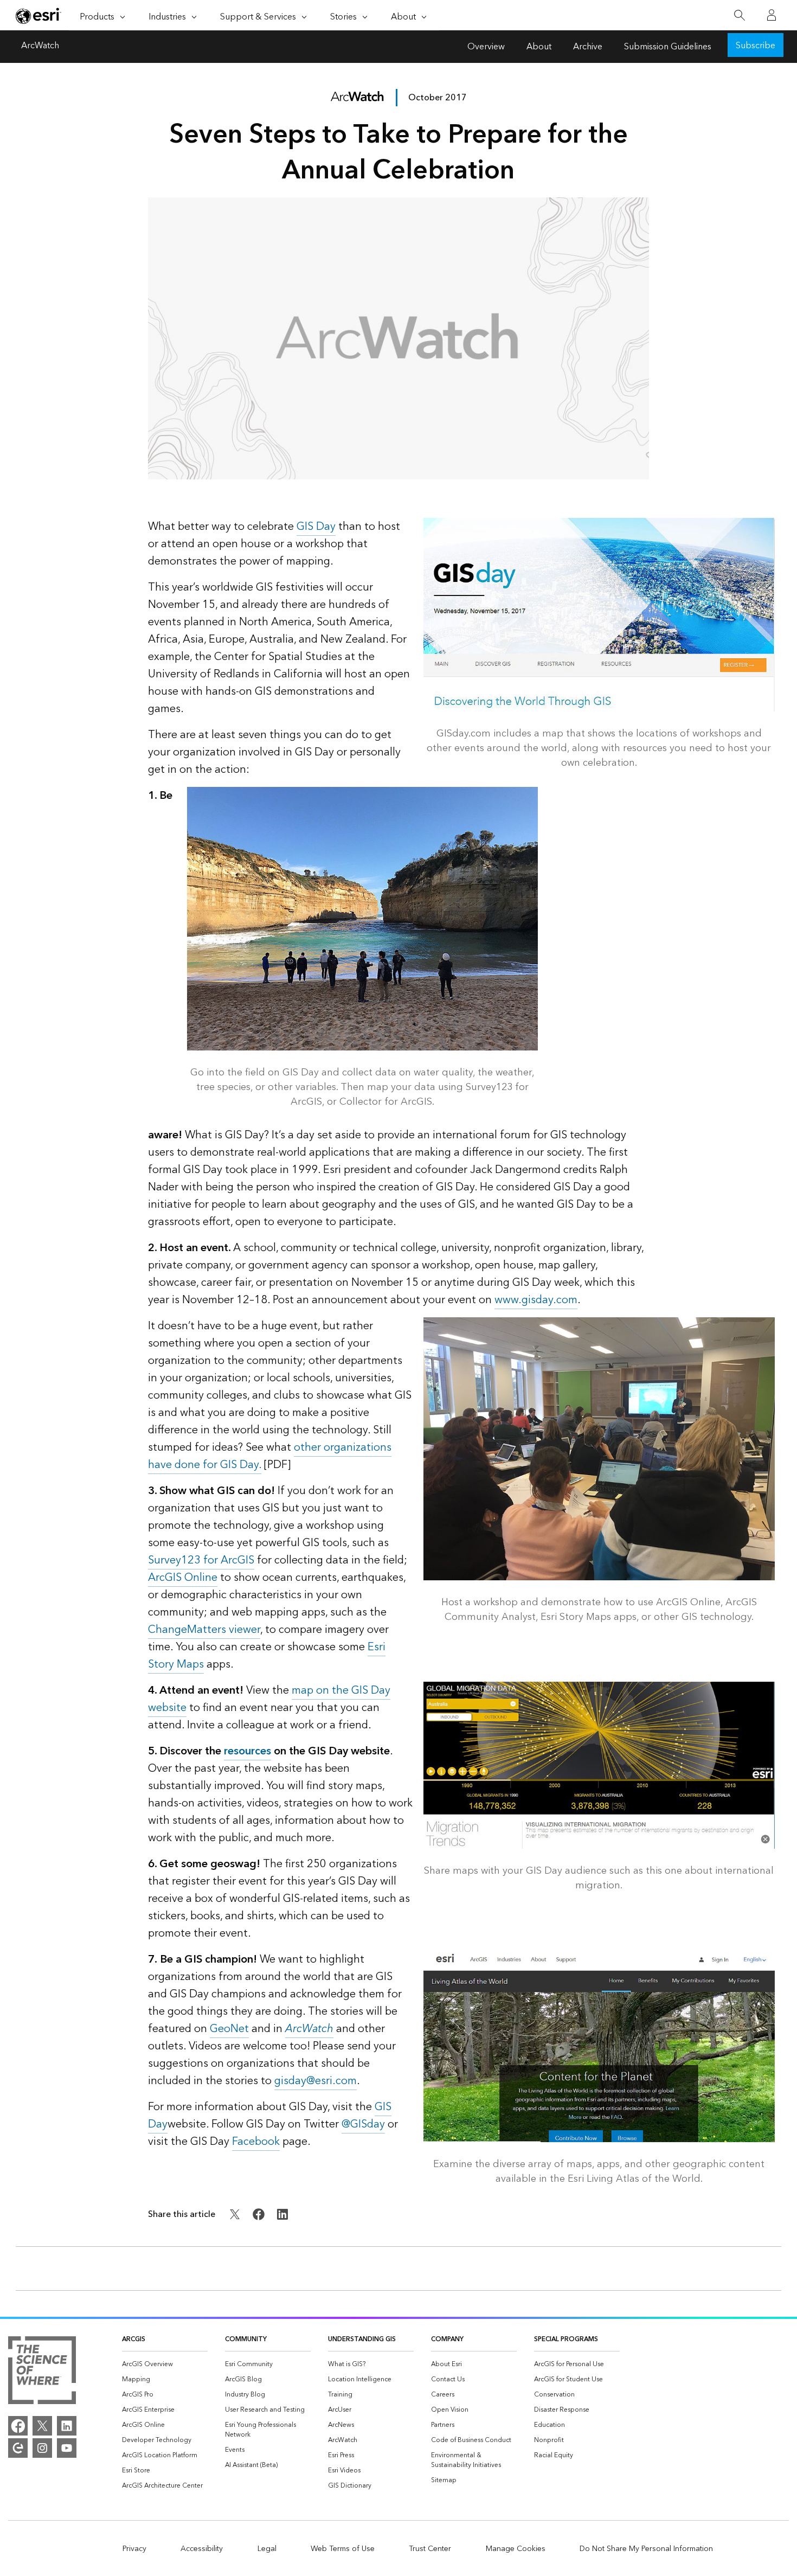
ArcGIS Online (183, 1578)
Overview (486, 47)
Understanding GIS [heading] (362, 2339)
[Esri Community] (18, 2448)
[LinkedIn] (67, 2426)
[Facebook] (18, 2426)
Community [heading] (246, 2339)
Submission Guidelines (668, 47)
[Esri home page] (38, 16)
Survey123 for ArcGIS (201, 1560)
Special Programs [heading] (566, 2339)
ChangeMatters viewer (204, 1630)
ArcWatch (40, 47)
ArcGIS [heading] (134, 2339)
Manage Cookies (516, 2549)
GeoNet (229, 2029)
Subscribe (756, 46)
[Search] (739, 15)
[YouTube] (67, 2448)
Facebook (256, 2142)
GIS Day (316, 527)
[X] (42, 2426)
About (539, 47)
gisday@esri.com (316, 2081)
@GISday (363, 2124)
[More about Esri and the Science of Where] (42, 2372)
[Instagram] (42, 2448)
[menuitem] (165, 2364)
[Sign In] (772, 15)
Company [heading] (447, 2339)
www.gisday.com (536, 1300)
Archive (588, 47)
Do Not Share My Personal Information (646, 2549)
